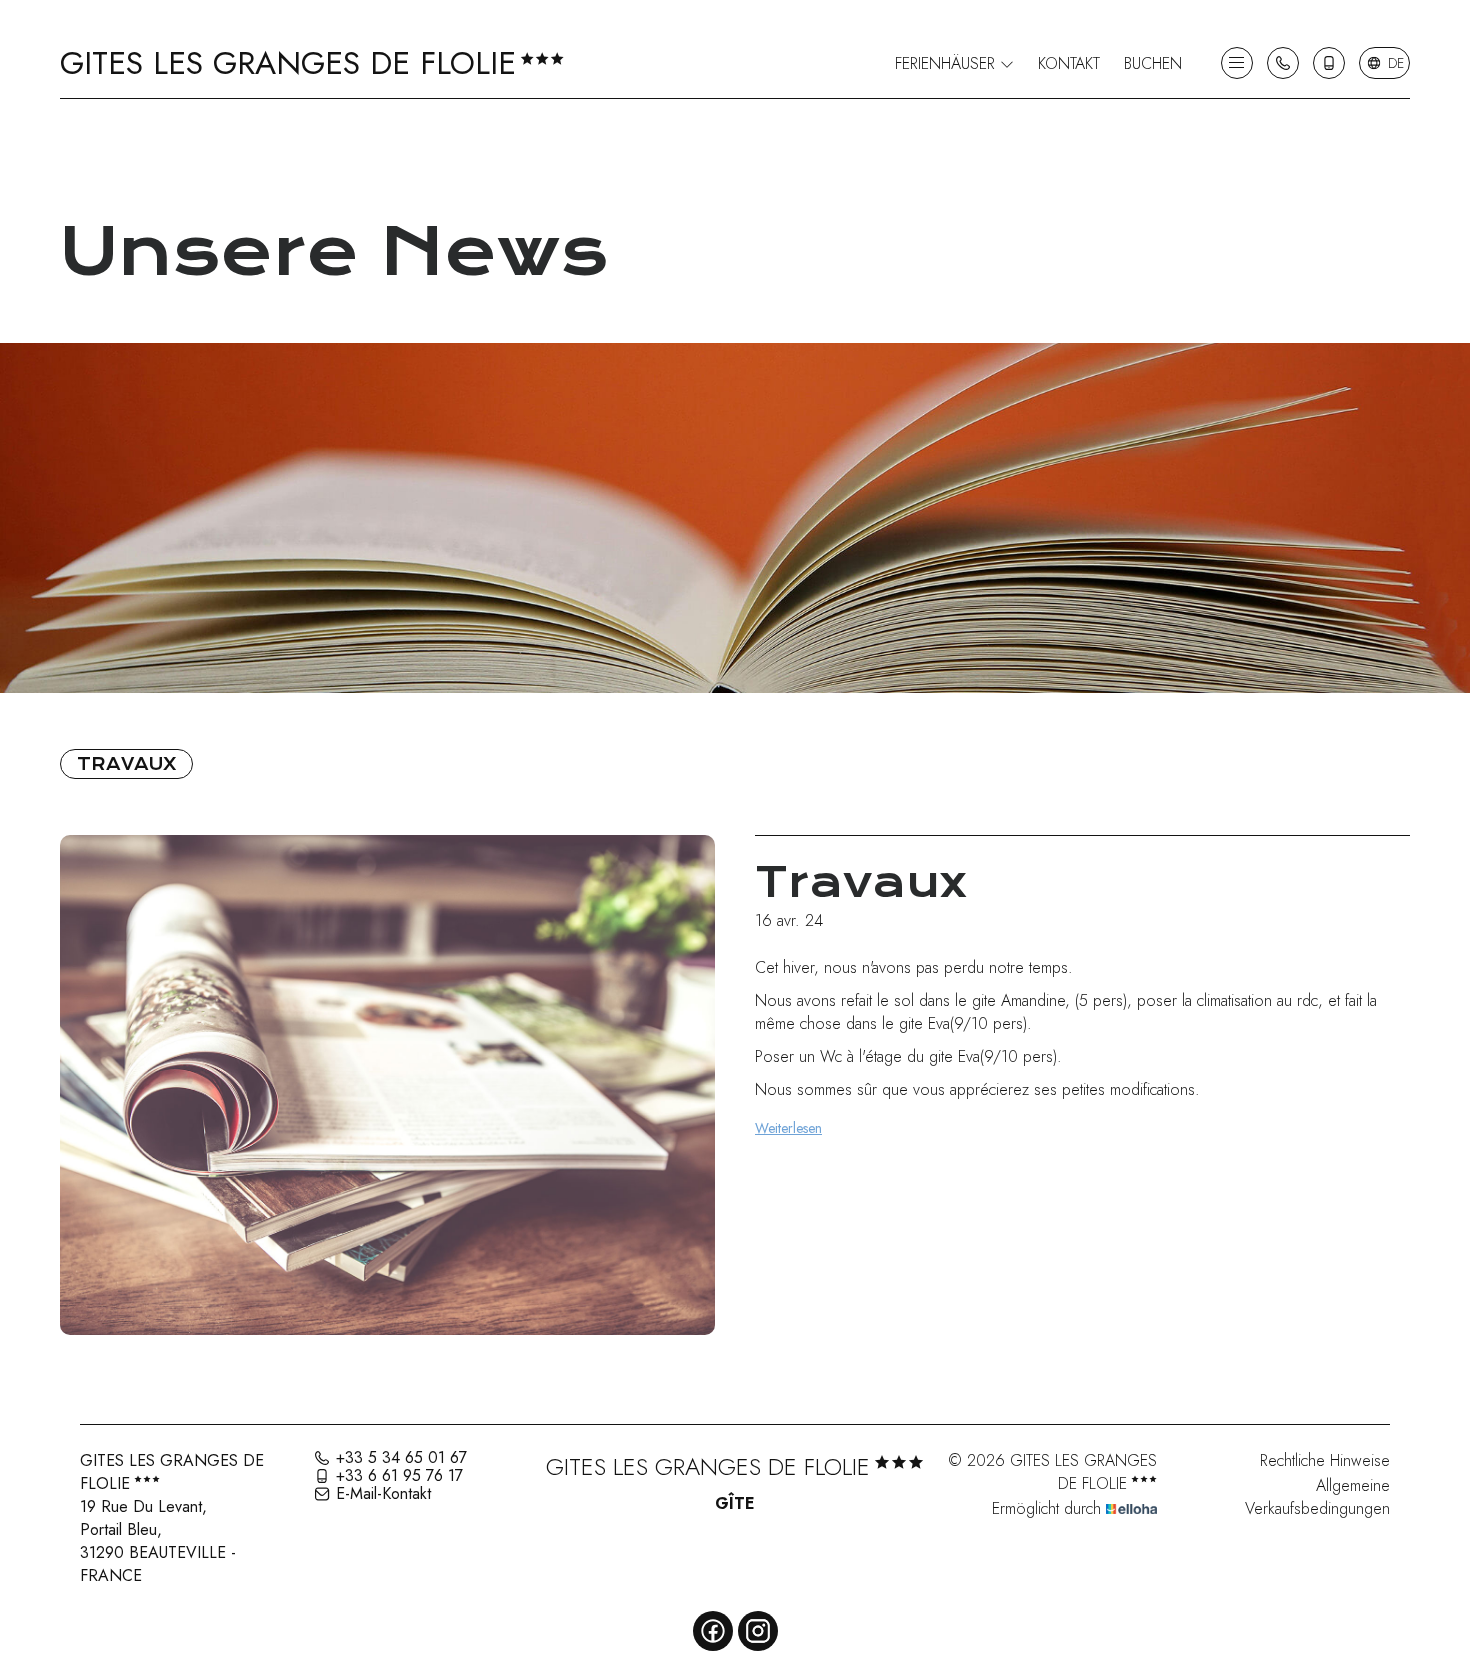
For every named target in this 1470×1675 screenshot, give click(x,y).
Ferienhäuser (947, 63)
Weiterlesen (788, 1128)
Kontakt (1069, 63)
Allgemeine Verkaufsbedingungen (1317, 1497)
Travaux (126, 764)
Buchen (1153, 63)
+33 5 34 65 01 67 (401, 1458)
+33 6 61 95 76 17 (399, 1476)
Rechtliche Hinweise (1325, 1460)
